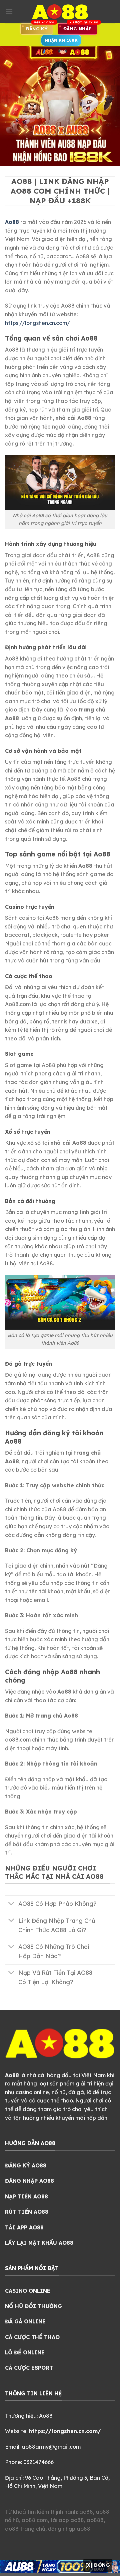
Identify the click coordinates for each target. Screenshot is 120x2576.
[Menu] (9, 11)
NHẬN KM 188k (61, 40)
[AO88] (60, 12)
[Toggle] (11, 1904)
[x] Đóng (98, 2565)
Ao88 (12, 222)
